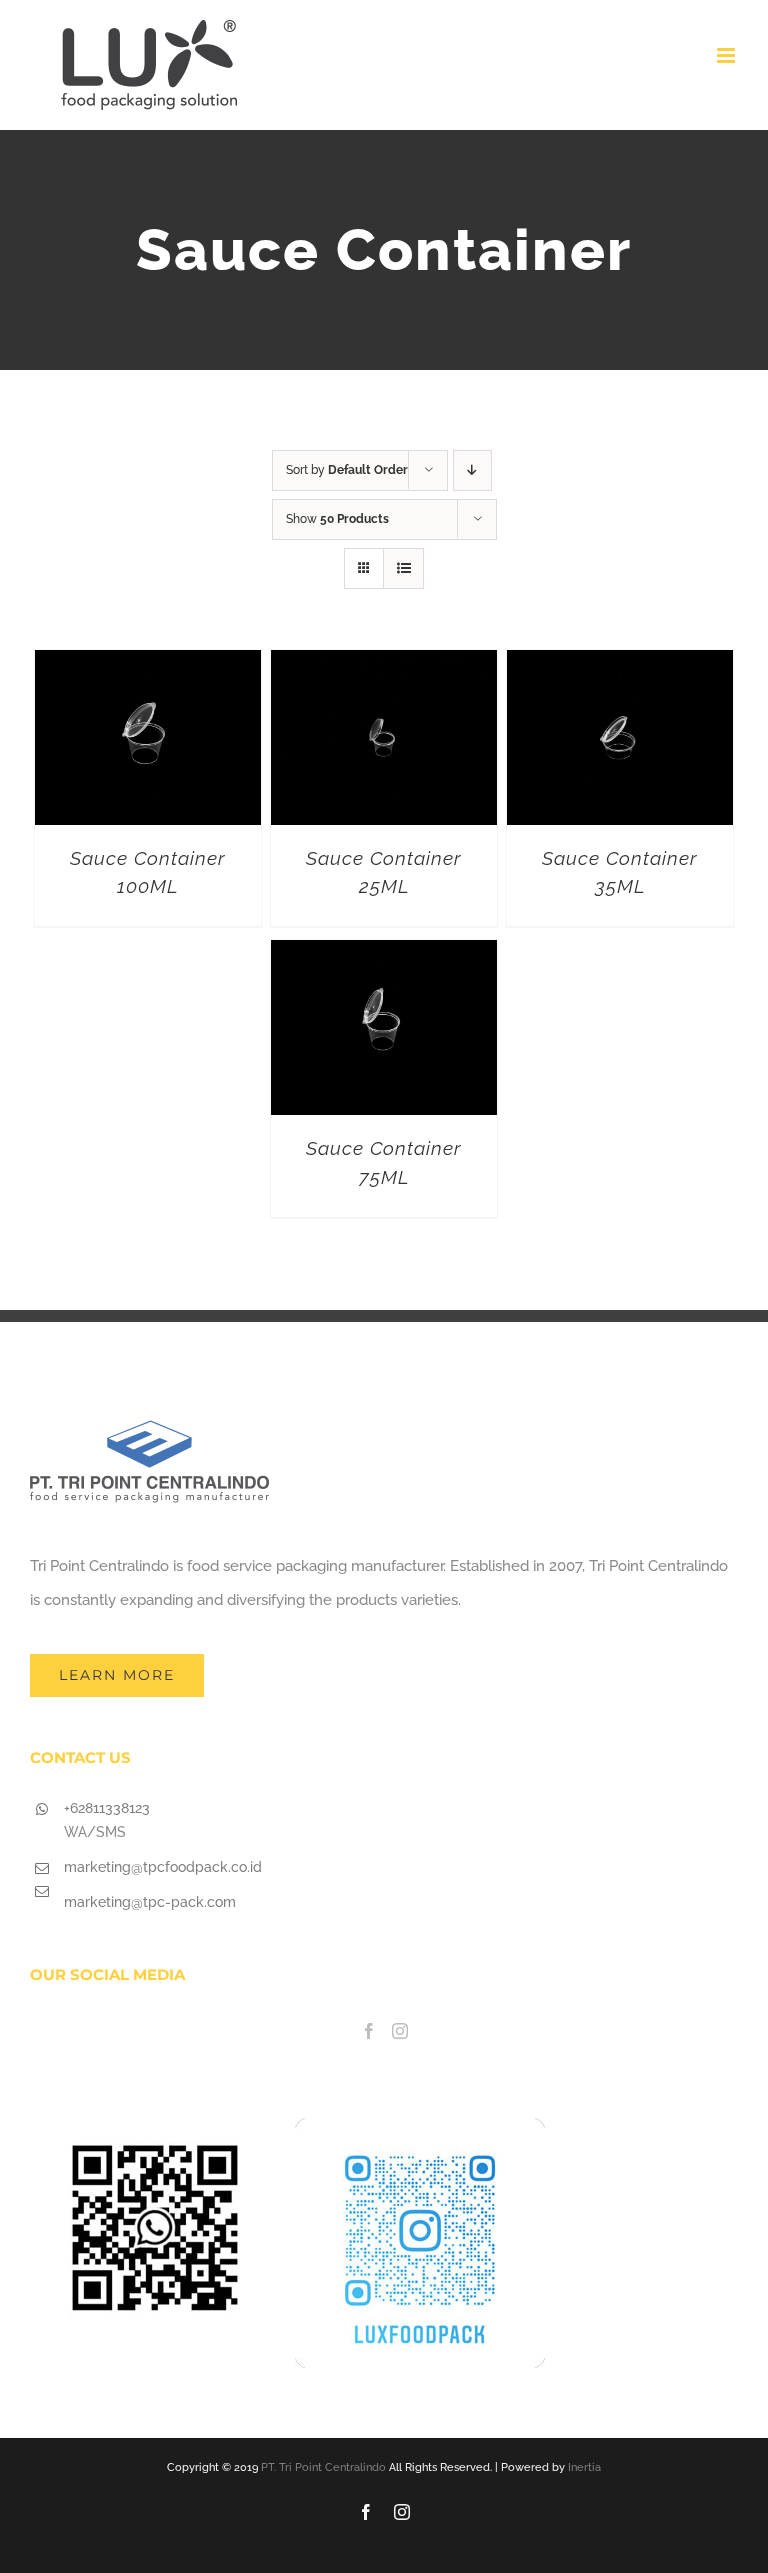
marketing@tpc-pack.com (150, 1902)
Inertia (584, 2467)
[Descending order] (472, 470)
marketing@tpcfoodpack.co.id (163, 1867)
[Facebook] (369, 2031)
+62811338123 (107, 1808)
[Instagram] (400, 2031)
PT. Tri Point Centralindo (323, 2467)
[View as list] (403, 568)
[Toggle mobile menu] (727, 55)
